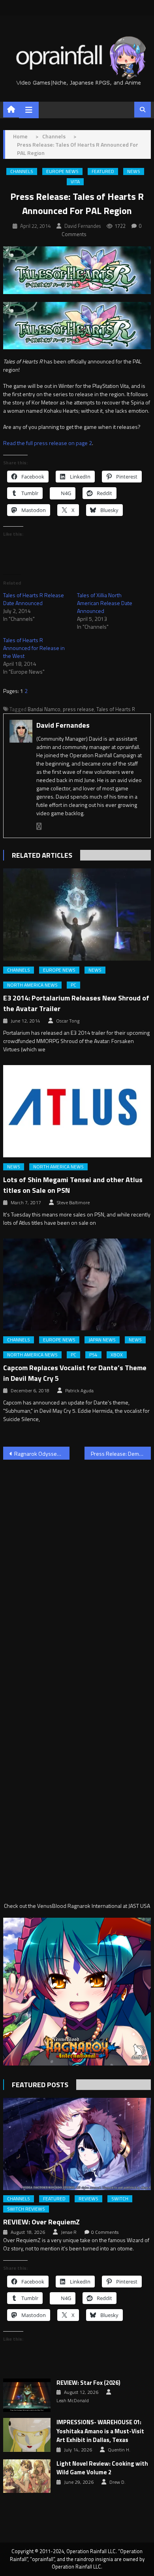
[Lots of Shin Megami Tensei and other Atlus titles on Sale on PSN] (77, 1111)
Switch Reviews (26, 2209)
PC (73, 985)
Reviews (88, 2199)
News (134, 171)
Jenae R (69, 2232)
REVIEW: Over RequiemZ (41, 2222)
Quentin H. (119, 2450)
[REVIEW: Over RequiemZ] (77, 2144)
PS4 (93, 1355)
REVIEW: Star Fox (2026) (88, 2383)
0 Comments (105, 2232)
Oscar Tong (68, 1021)
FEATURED (103, 171)
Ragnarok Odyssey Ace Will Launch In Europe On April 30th (42, 1454)
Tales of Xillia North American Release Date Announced (105, 603)
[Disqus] (77, 1566)
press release (78, 709)
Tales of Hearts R (116, 709)
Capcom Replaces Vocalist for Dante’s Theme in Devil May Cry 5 (75, 1373)
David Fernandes (83, 226)
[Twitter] (39, 826)
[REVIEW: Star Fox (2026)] (27, 2395)
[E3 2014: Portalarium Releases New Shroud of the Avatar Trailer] (77, 915)
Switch (120, 2199)
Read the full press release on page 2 (48, 443)
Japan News (102, 1340)
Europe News (62, 171)
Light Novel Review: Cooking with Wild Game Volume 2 (102, 2468)
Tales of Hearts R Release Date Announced (34, 599)
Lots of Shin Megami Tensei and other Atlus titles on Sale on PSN (73, 1185)
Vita (75, 182)
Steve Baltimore (73, 1203)
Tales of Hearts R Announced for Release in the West (34, 648)
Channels (22, 171)
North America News (32, 985)
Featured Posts (40, 2085)
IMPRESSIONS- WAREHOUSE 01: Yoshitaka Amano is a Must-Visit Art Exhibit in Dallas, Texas (100, 2431)
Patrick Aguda (79, 1391)
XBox (117, 1355)
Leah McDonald (73, 2401)
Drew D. (117, 2482)
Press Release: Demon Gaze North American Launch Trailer (121, 1454)
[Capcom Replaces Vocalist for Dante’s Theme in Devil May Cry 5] (77, 1285)
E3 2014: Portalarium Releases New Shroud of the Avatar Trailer (76, 1003)
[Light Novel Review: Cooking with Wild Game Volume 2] (27, 2476)
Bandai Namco (44, 709)
